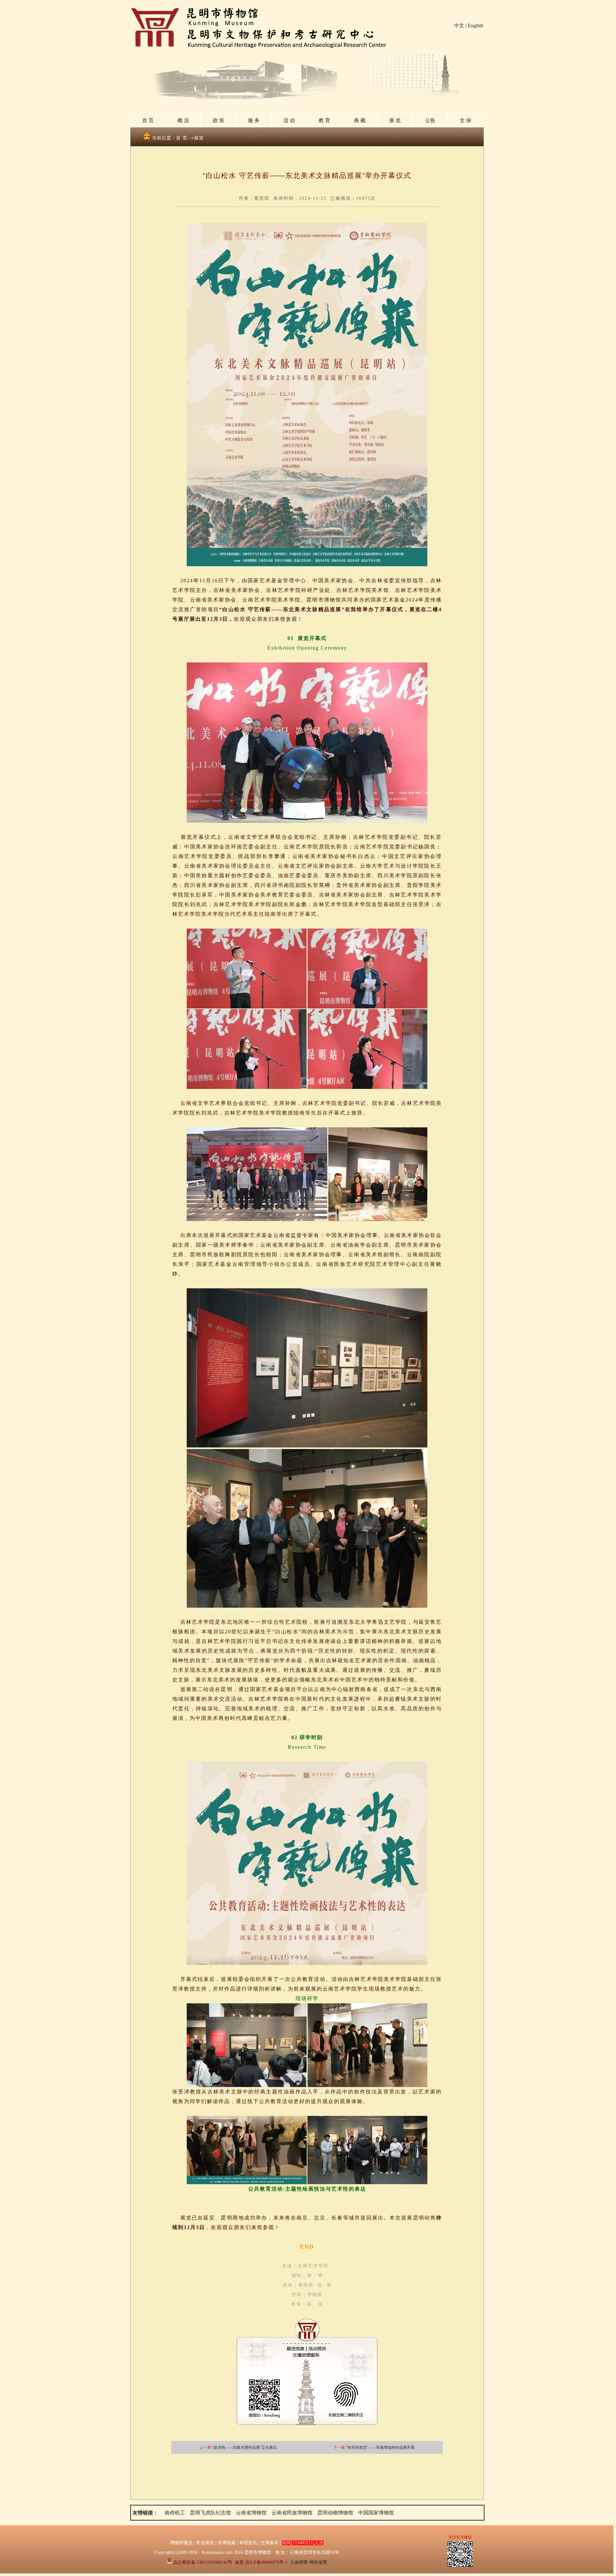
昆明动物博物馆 (335, 2513)
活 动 (289, 120)
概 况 (183, 120)
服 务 (254, 120)
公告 (430, 120)
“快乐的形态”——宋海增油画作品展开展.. (381, 2447)
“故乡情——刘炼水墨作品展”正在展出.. (245, 2447)
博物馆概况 (181, 2543)
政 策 (218, 120)
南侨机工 (175, 2513)
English (475, 25)
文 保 (466, 120)
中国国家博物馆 (376, 2513)
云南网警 (299, 2562)
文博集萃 (269, 2543)
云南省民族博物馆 (292, 2513)
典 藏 (360, 120)
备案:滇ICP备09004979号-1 (261, 2562)
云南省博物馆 (251, 2513)
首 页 (148, 120)
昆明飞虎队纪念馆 (210, 2513)
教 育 (324, 120)
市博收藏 (227, 2543)
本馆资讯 (248, 2543)
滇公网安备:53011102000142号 (203, 2562)
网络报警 (318, 2562)
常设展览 (205, 2543)
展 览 (395, 120)
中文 (459, 25)
